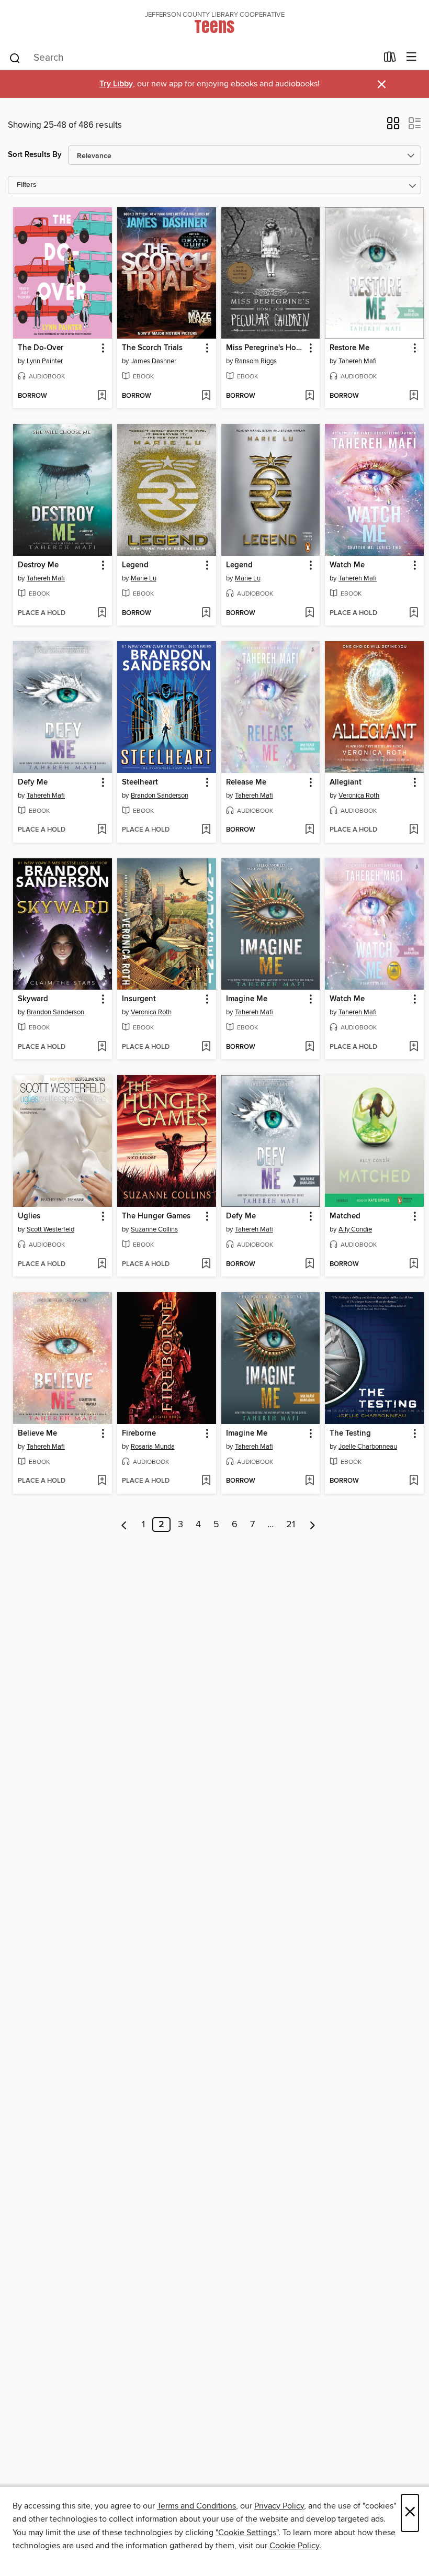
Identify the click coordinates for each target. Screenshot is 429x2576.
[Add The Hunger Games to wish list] (206, 1264)
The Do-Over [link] (41, 348)
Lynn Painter (45, 361)
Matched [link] (345, 1216)
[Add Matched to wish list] (414, 1264)
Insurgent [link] (139, 999)
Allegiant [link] (346, 782)
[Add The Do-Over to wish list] (102, 396)
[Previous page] (124, 1525)
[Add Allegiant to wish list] (414, 830)
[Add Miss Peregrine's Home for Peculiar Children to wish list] (309, 396)
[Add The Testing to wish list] (414, 1481)
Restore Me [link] (349, 348)
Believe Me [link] (37, 1433)
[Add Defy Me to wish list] (102, 830)
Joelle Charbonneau (368, 1447)
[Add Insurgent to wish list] (206, 1047)
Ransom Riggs (256, 361)
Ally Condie (355, 1229)
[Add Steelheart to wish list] (206, 830)
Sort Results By (35, 155)
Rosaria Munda (153, 1447)
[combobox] (193, 58)
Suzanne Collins (154, 1229)
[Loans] (390, 59)
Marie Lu (144, 578)
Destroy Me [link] (38, 565)
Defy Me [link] (33, 782)
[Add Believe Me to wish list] (102, 1481)
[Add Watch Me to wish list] (414, 613)
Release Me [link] (246, 782)
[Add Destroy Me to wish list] (102, 613)
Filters (27, 185)
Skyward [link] (33, 999)
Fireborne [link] (139, 1433)
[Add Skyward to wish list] (102, 1047)
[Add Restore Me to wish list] (414, 396)
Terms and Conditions (196, 2506)
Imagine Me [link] (247, 999)
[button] (393, 127)
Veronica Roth (359, 796)
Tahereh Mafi (358, 361)
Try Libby (116, 84)
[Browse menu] (411, 57)
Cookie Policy (294, 2546)
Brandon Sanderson (160, 796)
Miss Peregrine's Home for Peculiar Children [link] (266, 348)
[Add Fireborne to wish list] (206, 1481)
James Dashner (154, 361)
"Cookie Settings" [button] (247, 2533)
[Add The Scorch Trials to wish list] (206, 396)
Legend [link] (135, 565)
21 (291, 1525)
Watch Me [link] (347, 565)
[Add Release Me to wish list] (309, 830)
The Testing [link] (350, 1433)
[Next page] (313, 1525)
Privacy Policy (279, 2506)
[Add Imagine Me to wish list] (309, 1047)
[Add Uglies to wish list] (102, 1264)
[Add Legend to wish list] (206, 613)
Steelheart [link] (140, 782)
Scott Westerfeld (50, 1229)
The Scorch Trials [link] (152, 348)
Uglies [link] (29, 1216)
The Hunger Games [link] (156, 1216)
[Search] (15, 58)
